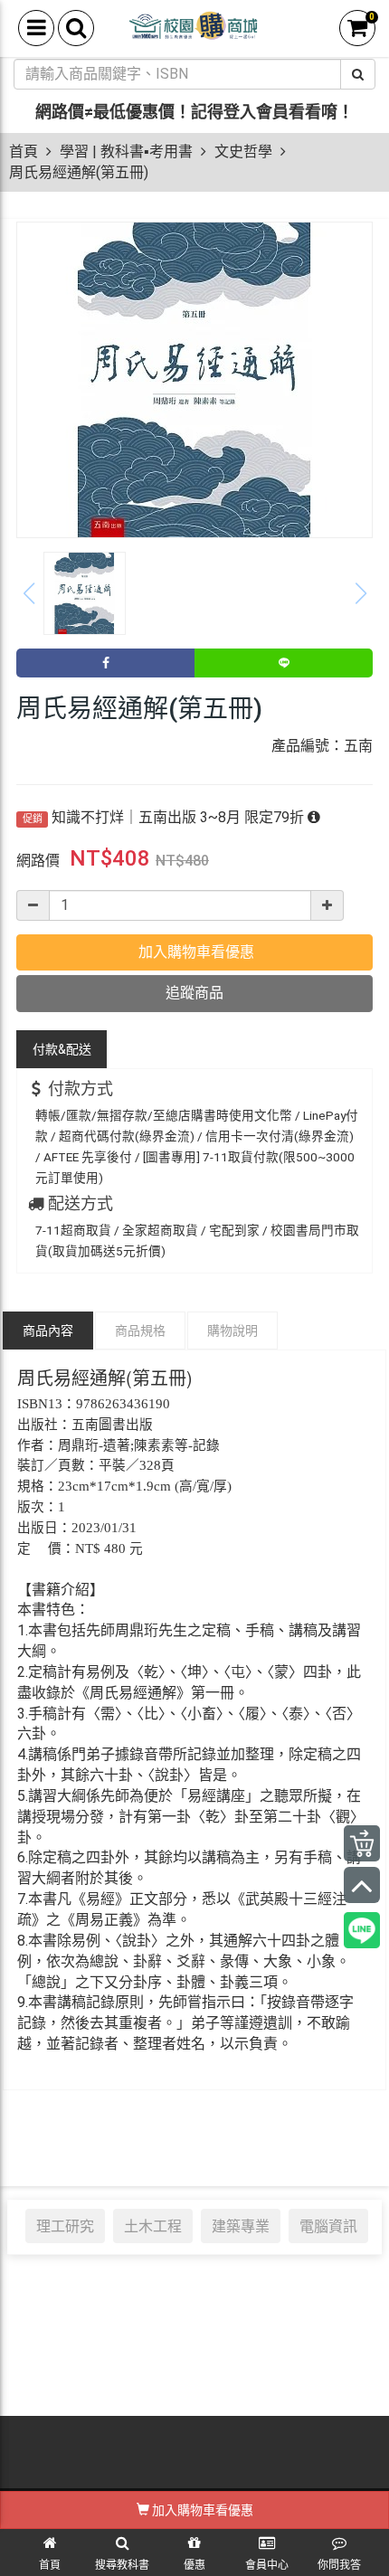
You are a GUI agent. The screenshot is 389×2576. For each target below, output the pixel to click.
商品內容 (48, 1331)
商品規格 (140, 1331)
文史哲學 (243, 152)
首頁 (24, 152)
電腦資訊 (328, 2226)
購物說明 (232, 1331)
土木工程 (153, 2226)
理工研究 (65, 2226)
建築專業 (241, 2226)
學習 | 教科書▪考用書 (126, 152)
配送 (62, 1049)
